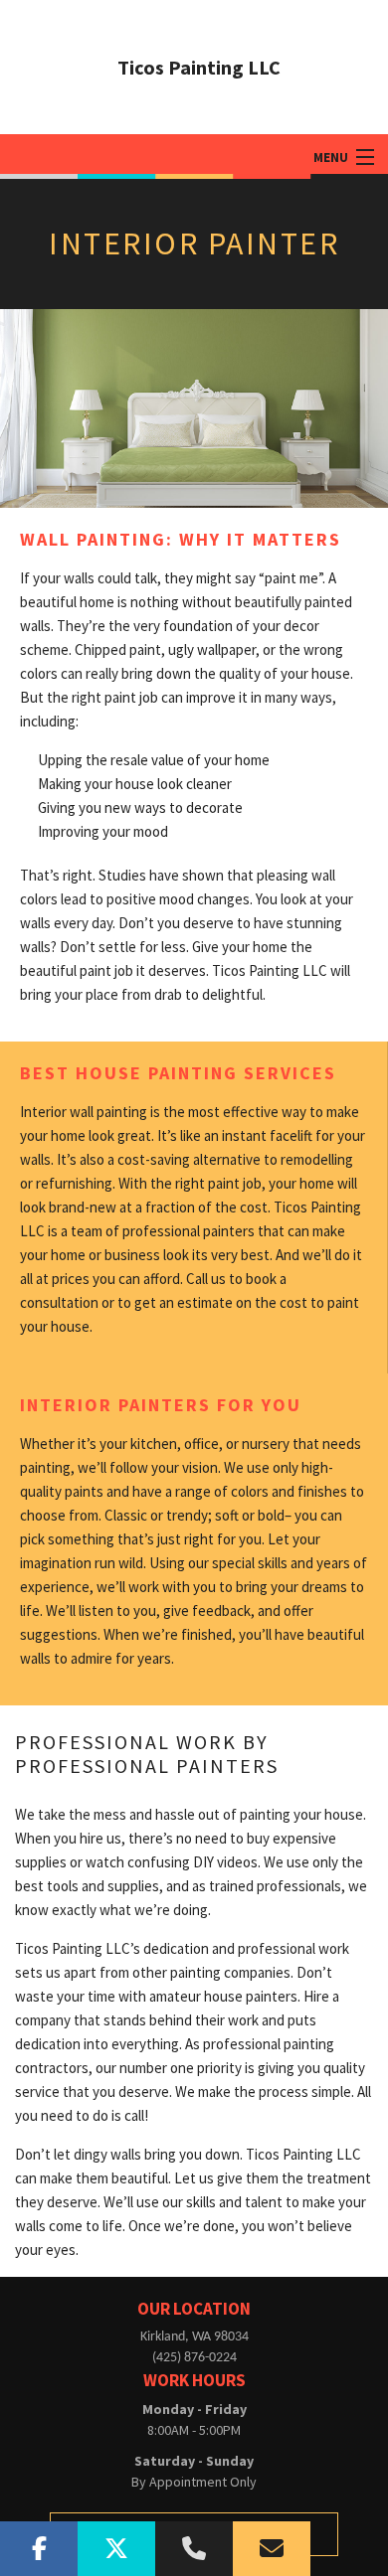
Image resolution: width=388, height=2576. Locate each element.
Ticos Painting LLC (199, 67)
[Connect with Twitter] (116, 2549)
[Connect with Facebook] (39, 2549)
